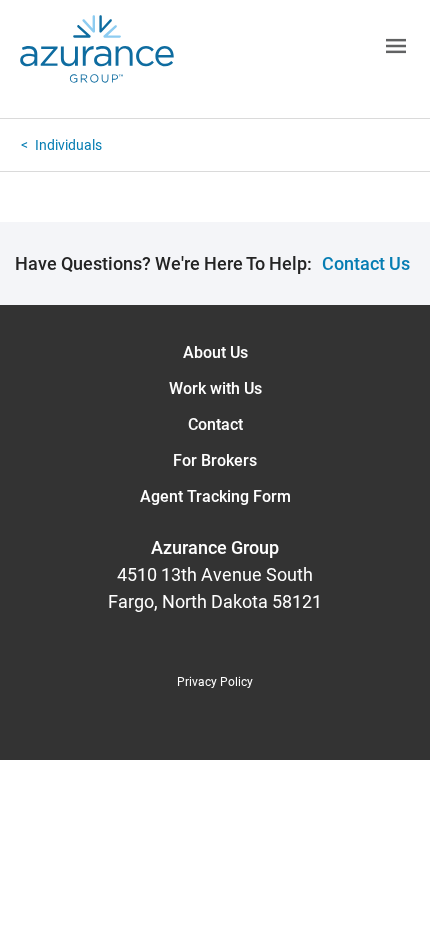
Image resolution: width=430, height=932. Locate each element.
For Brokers (215, 460)
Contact (215, 424)
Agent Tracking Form (215, 496)
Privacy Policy (215, 682)
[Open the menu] (302, 49)
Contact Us (366, 263)
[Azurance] (97, 49)
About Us (215, 352)
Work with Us (215, 388)
